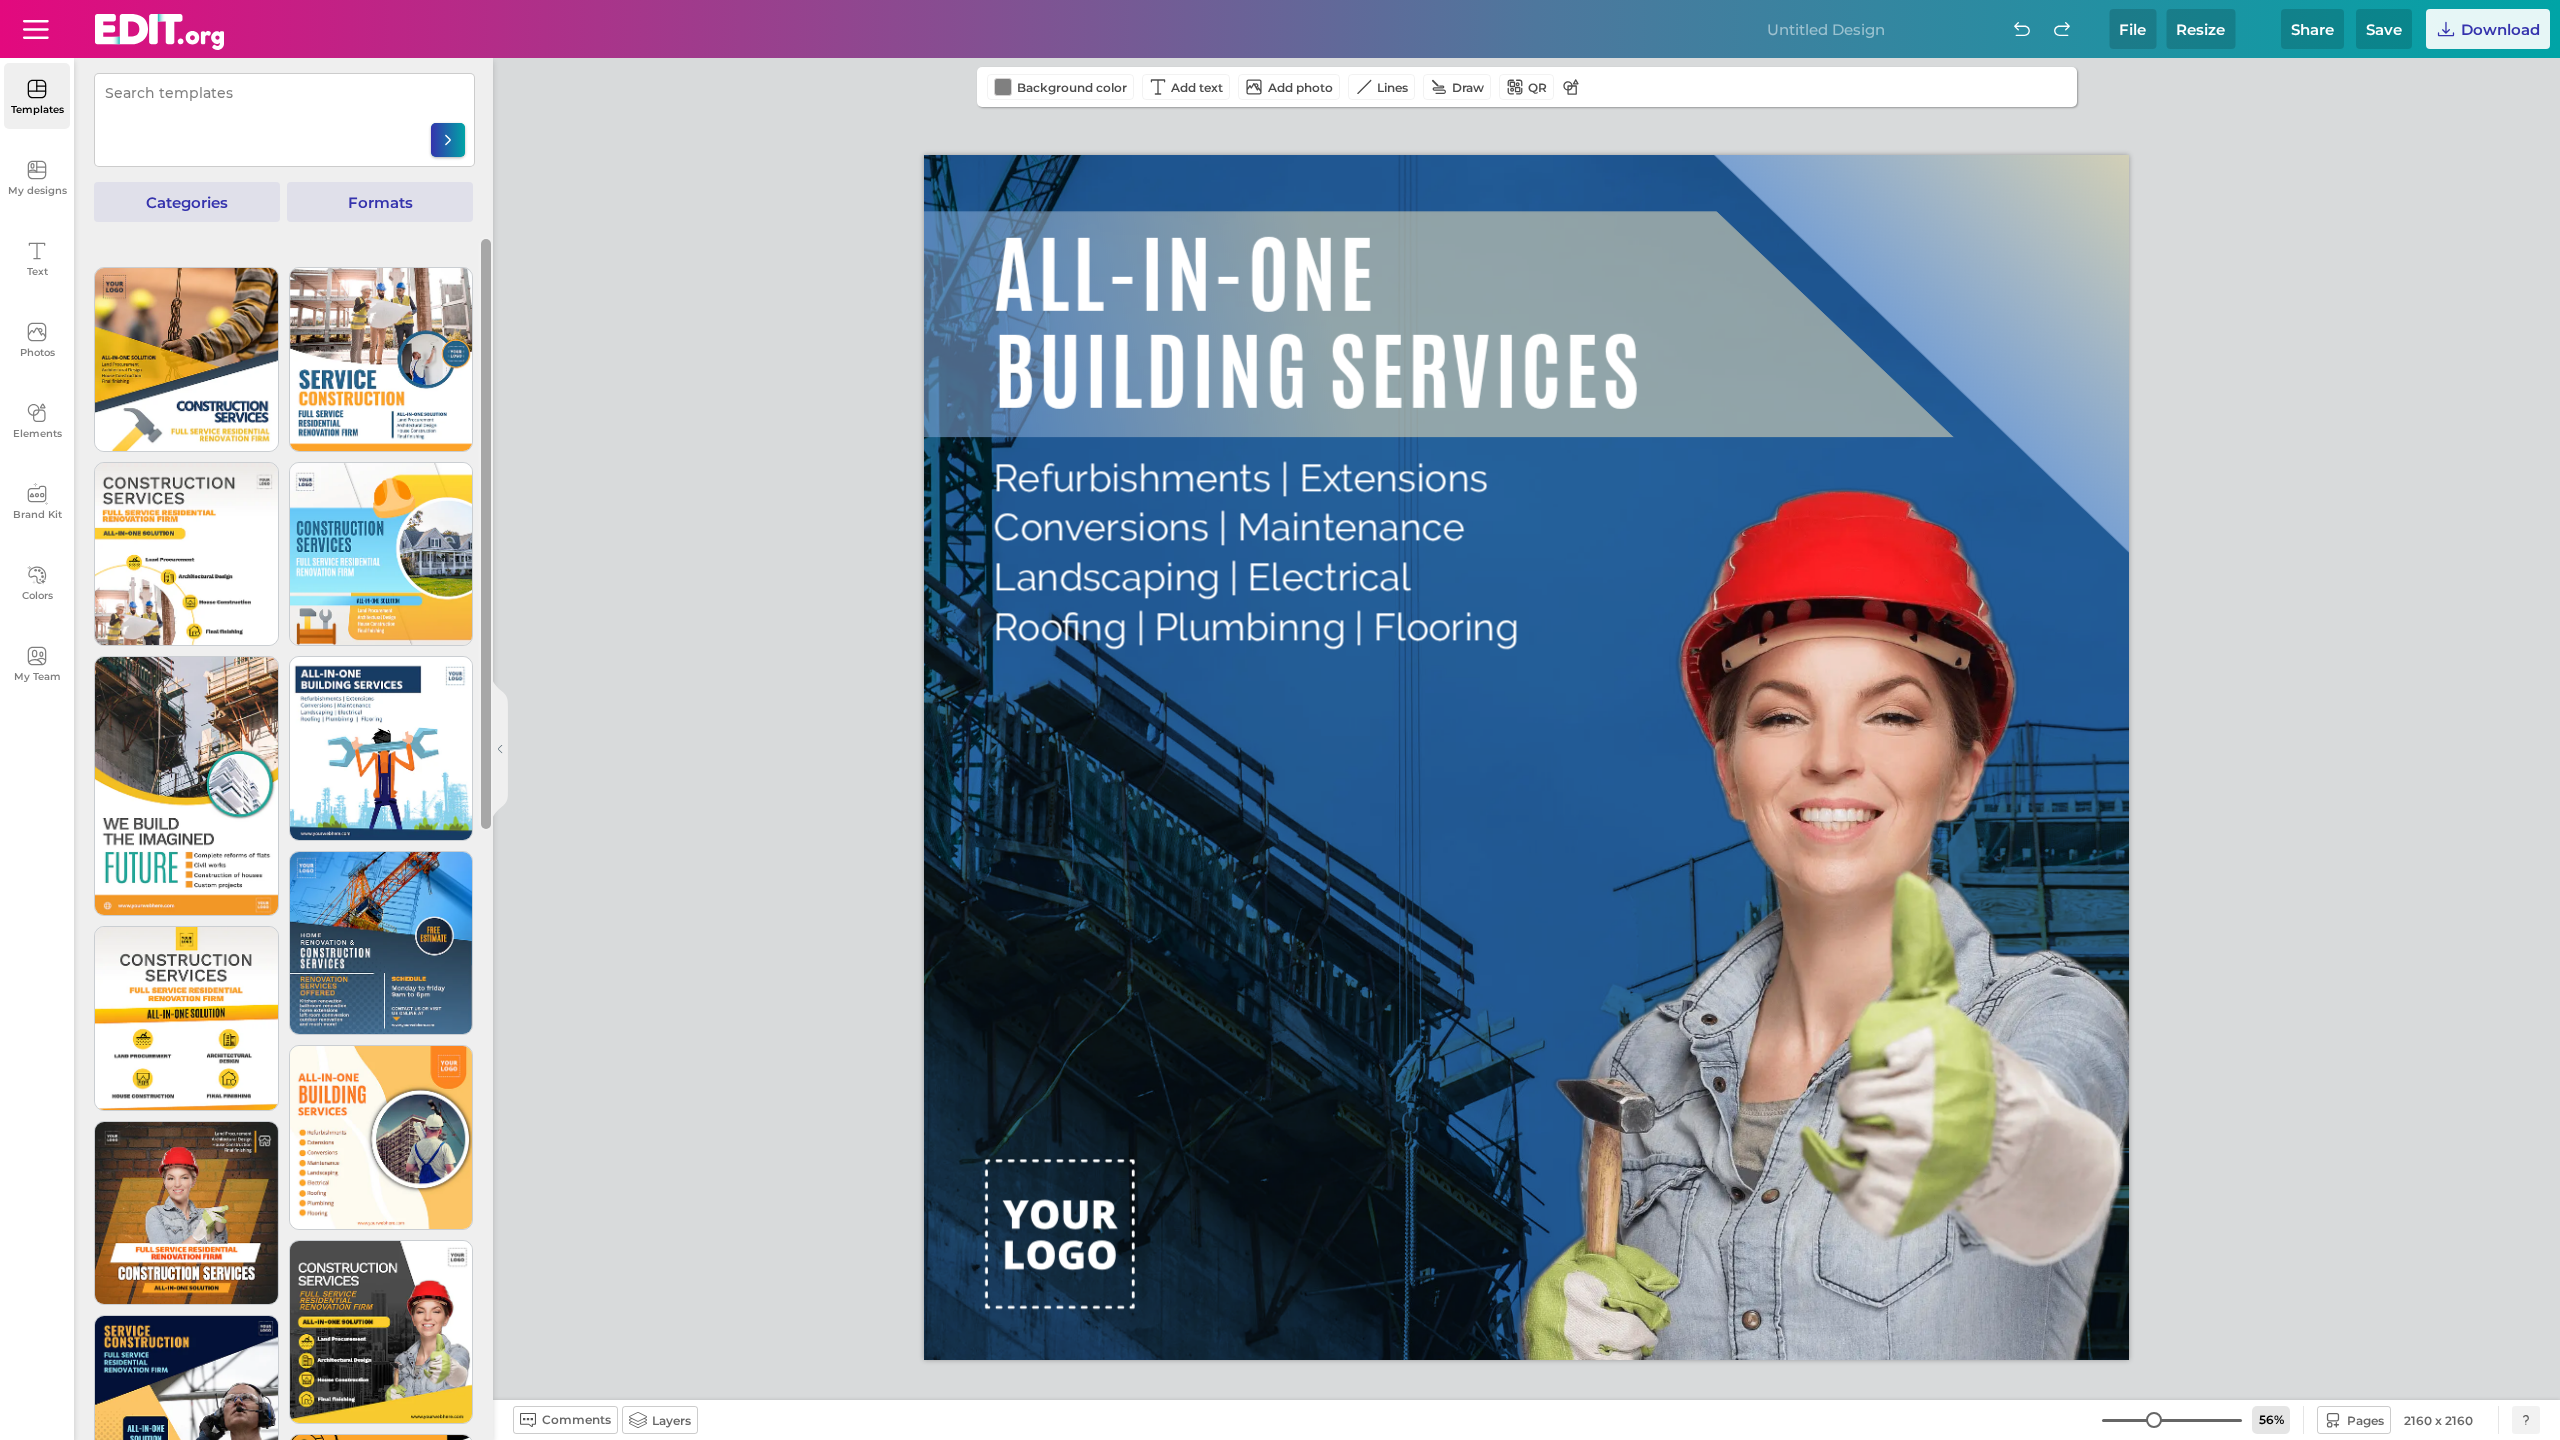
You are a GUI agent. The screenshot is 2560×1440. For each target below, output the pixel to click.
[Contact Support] (2526, 1420)
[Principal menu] (159, 32)
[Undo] (2022, 29)
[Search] (448, 140)
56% (2271, 1419)
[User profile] (36, 29)
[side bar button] (500, 749)
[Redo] (2062, 29)
